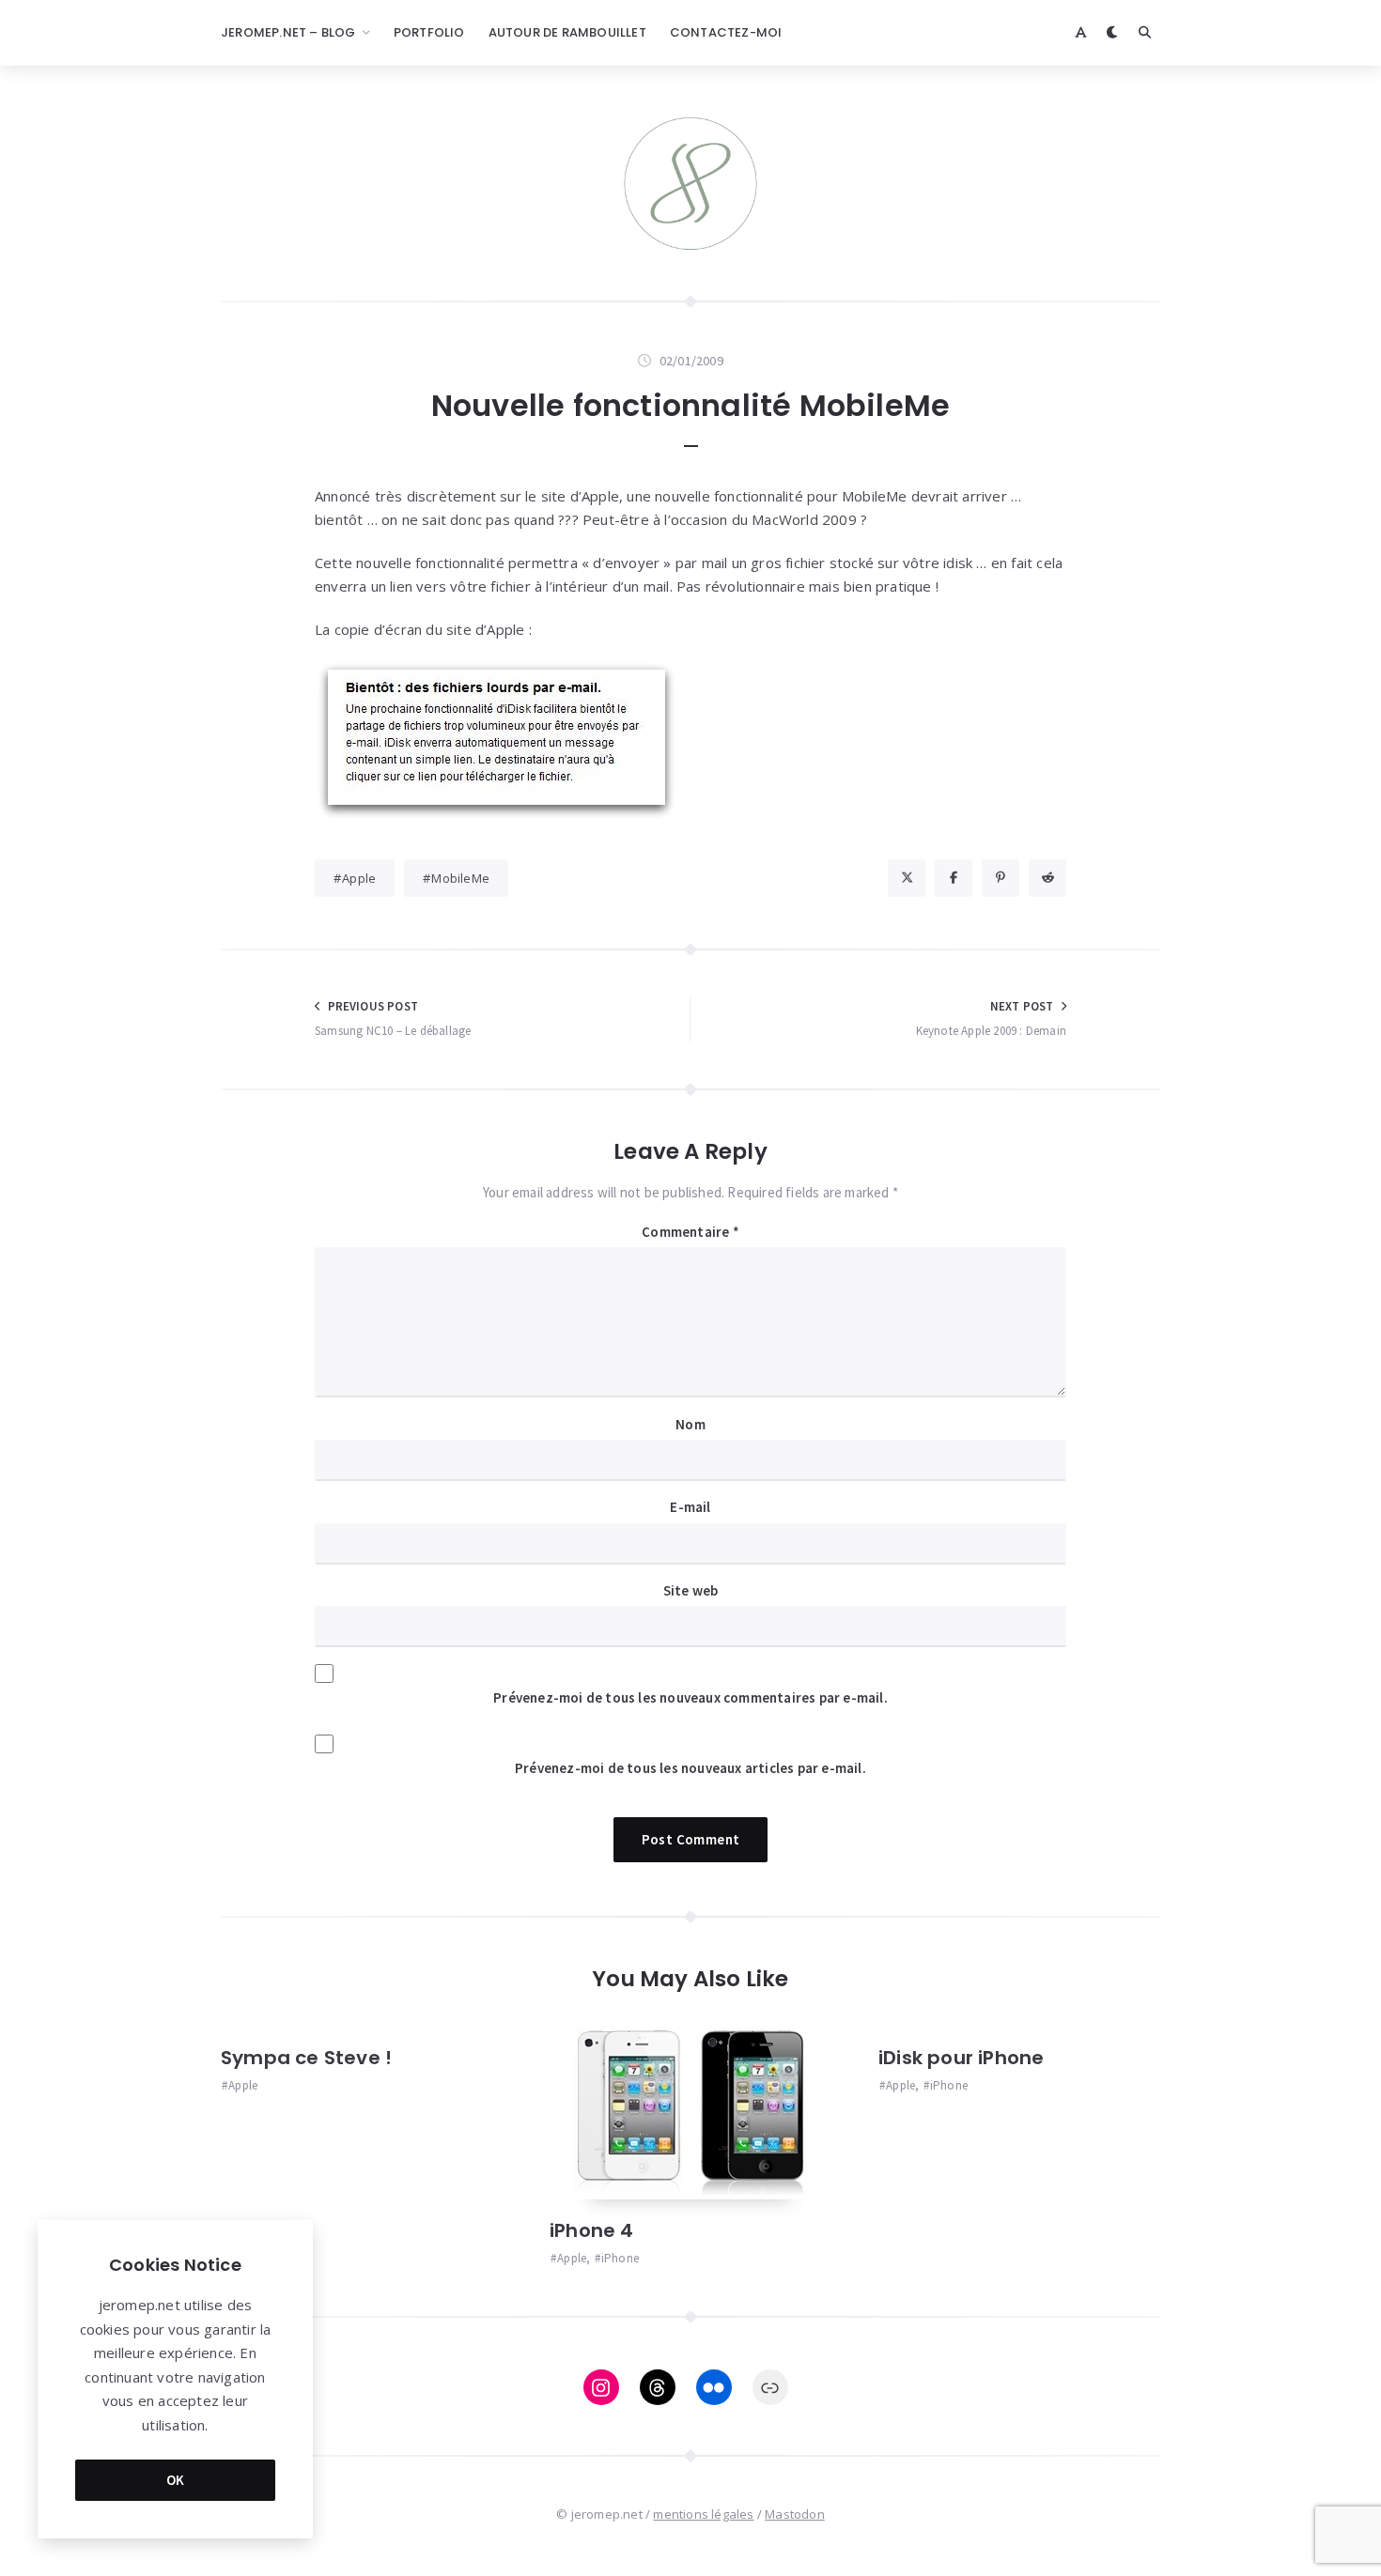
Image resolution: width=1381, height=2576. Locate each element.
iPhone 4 (592, 2230)
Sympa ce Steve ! (306, 2058)
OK (176, 2480)
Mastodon (795, 2514)
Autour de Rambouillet (567, 32)
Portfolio (429, 32)
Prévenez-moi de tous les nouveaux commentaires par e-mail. (690, 1697)
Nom (690, 1424)
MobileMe (460, 878)
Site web (691, 1590)
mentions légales (703, 2514)
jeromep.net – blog (288, 32)
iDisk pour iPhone (961, 2058)
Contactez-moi (726, 32)
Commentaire (690, 1232)
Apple (359, 878)
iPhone (620, 2258)
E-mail (690, 1507)
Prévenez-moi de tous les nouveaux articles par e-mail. (690, 1768)
